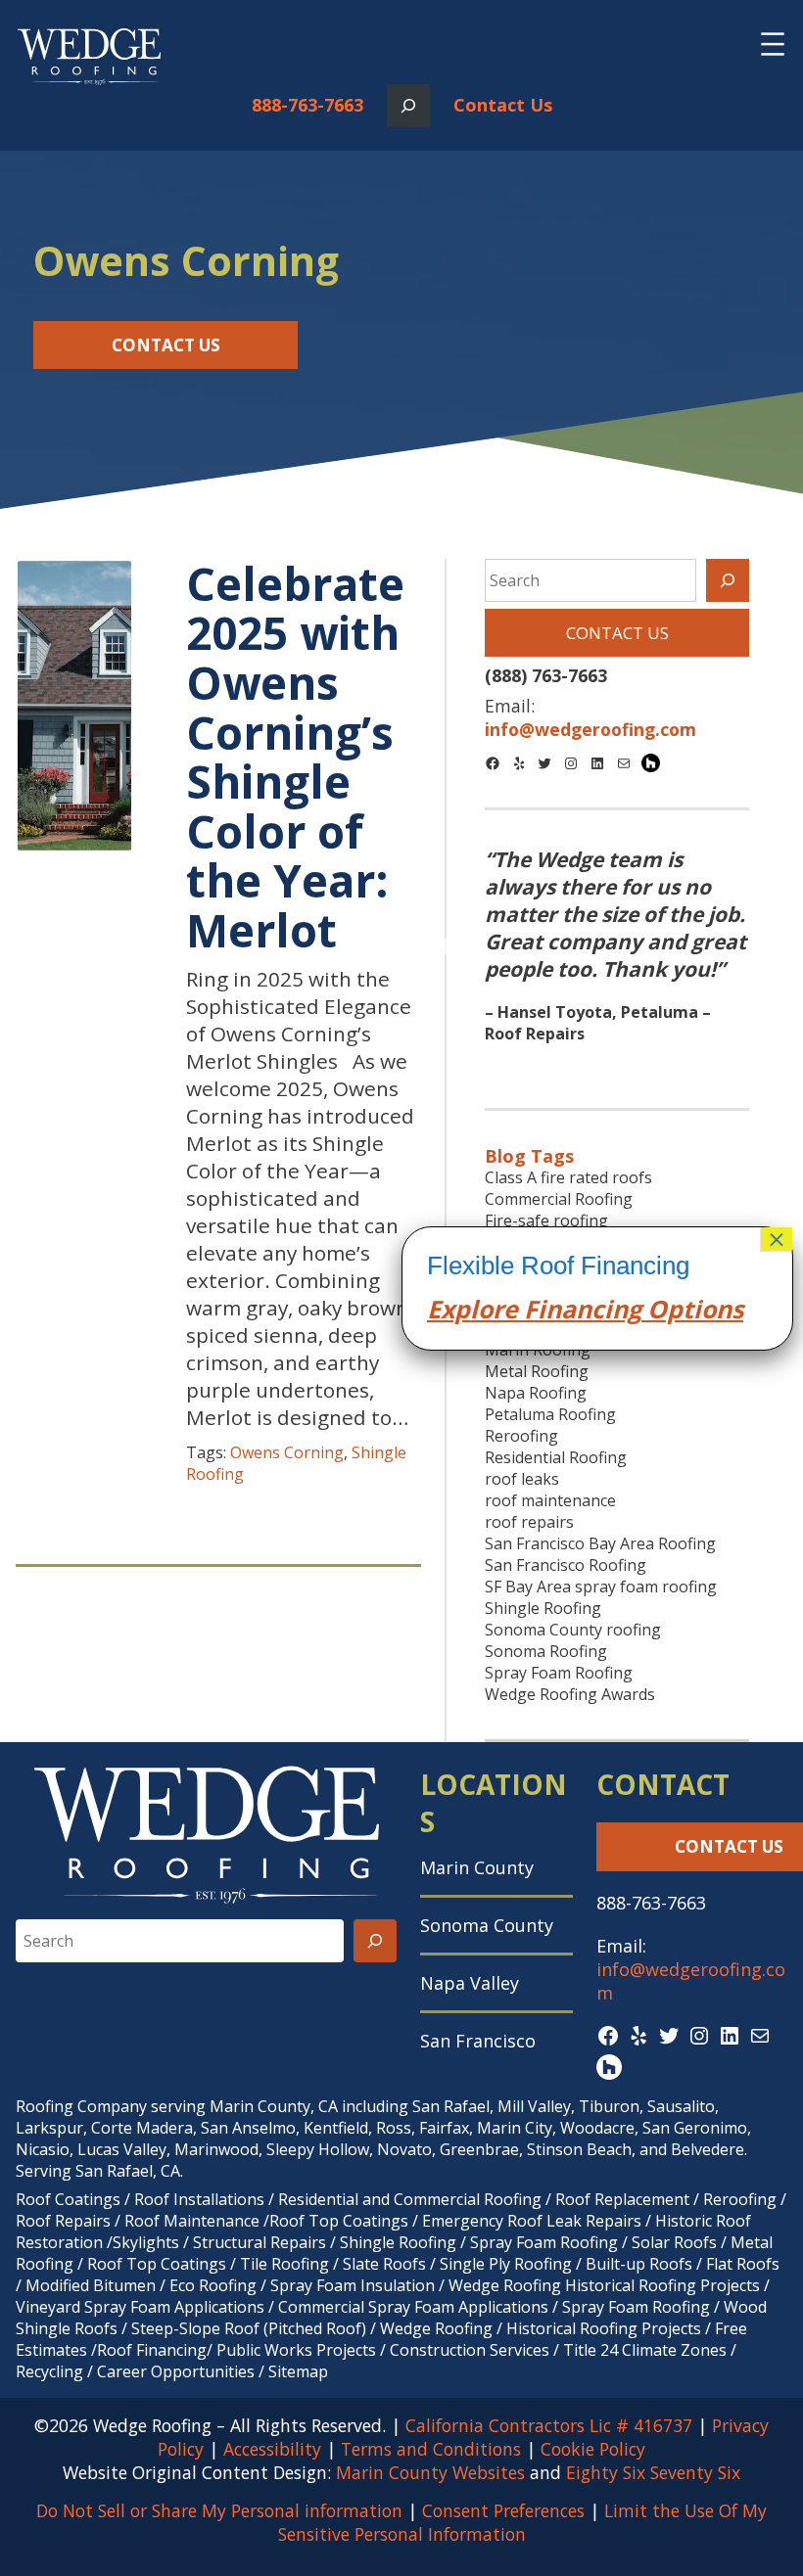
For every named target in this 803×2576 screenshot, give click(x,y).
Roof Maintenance (192, 2221)
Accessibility (272, 2449)
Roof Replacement (622, 2199)
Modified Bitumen (91, 2285)
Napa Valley (470, 1983)
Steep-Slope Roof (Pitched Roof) (249, 2328)
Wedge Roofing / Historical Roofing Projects (541, 2328)
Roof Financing (152, 2350)
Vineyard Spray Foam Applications (140, 2307)
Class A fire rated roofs (568, 1177)
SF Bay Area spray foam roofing (601, 1587)
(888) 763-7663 (546, 675)
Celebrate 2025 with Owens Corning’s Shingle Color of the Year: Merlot (295, 757)
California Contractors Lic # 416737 (549, 2425)
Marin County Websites (430, 2472)
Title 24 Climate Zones (645, 2350)
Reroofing (521, 1436)
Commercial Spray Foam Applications (413, 2307)
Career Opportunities (176, 2371)
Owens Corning (287, 1452)
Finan (555, 1309)
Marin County (477, 1867)
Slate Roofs (384, 2264)
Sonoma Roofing (546, 1651)
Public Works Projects (296, 2350)
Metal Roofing (537, 1371)
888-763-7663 (307, 105)
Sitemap (298, 2371)
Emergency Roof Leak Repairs (532, 2221)
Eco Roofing (213, 2285)
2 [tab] (617, 1063)
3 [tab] (646, 1063)
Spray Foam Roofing (559, 1673)
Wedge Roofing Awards (570, 1694)
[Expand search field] (408, 106)
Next (776, 947)
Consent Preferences (503, 2510)
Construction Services (470, 2350)
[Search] (728, 580)
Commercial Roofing (559, 1199)
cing (616, 1309)
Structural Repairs (260, 2242)
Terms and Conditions (431, 2449)
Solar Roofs (676, 2242)
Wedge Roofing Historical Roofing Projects (604, 2285)
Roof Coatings (68, 2199)
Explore (472, 1309)
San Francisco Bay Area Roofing (600, 1543)
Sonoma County (487, 1925)
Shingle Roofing (543, 1608)
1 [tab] (588, 1063)
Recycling (49, 2371)
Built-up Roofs (639, 2264)
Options (692, 1309)
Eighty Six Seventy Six (653, 2472)
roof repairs (529, 1522)
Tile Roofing (284, 2264)
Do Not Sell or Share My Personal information (219, 2510)
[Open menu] (773, 44)
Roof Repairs (63, 2221)
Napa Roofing (536, 1393)
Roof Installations (199, 2199)
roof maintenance (550, 1500)
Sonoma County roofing (573, 1630)
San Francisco (478, 2041)
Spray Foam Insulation (353, 2285)
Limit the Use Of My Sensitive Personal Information (523, 2522)
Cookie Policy (593, 2449)
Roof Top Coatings (339, 2221)
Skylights (146, 2242)
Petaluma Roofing (550, 1414)
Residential (318, 2199)
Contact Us (503, 105)
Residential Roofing (556, 1457)
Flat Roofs (743, 2264)
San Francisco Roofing (566, 1565)
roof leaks (522, 1479)
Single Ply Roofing (506, 2264)
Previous (458, 947)
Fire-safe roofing (546, 1220)
